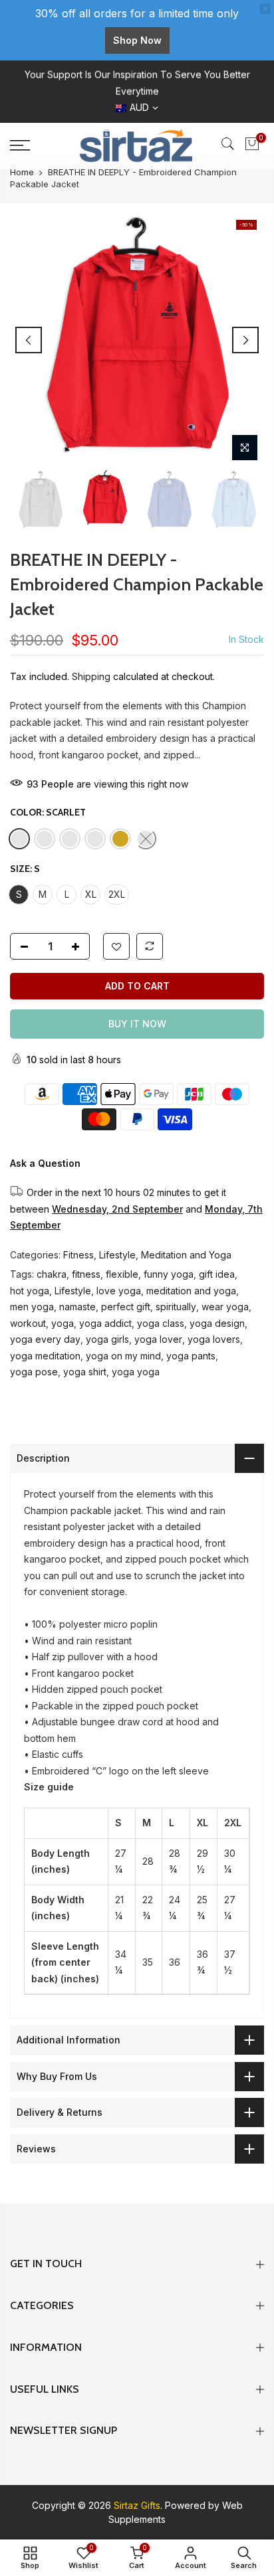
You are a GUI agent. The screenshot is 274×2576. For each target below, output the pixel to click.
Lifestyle (117, 1255)
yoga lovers (214, 1339)
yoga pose (34, 1372)
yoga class (161, 1323)
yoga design (217, 1323)
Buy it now (137, 1024)
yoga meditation (45, 1356)
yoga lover (158, 1339)
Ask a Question (45, 1163)
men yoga (32, 1307)
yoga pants (191, 1356)
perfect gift (126, 1307)
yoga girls (107, 1339)
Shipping (91, 676)
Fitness (78, 1255)
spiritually (176, 1307)
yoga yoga (136, 1372)
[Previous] (29, 340)
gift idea (217, 1274)
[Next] (245, 340)
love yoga (119, 1291)
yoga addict (105, 1323)
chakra (52, 1274)
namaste (77, 1307)
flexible (122, 1274)
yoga (63, 1323)
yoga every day (45, 1339)
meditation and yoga (191, 1291)
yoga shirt (85, 1372)
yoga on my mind (123, 1356)
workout (28, 1323)
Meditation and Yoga (186, 1255)
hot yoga (30, 1291)
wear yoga (225, 1307)
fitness (86, 1274)
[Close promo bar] (265, 9)
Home (22, 172)
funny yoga (169, 1274)
